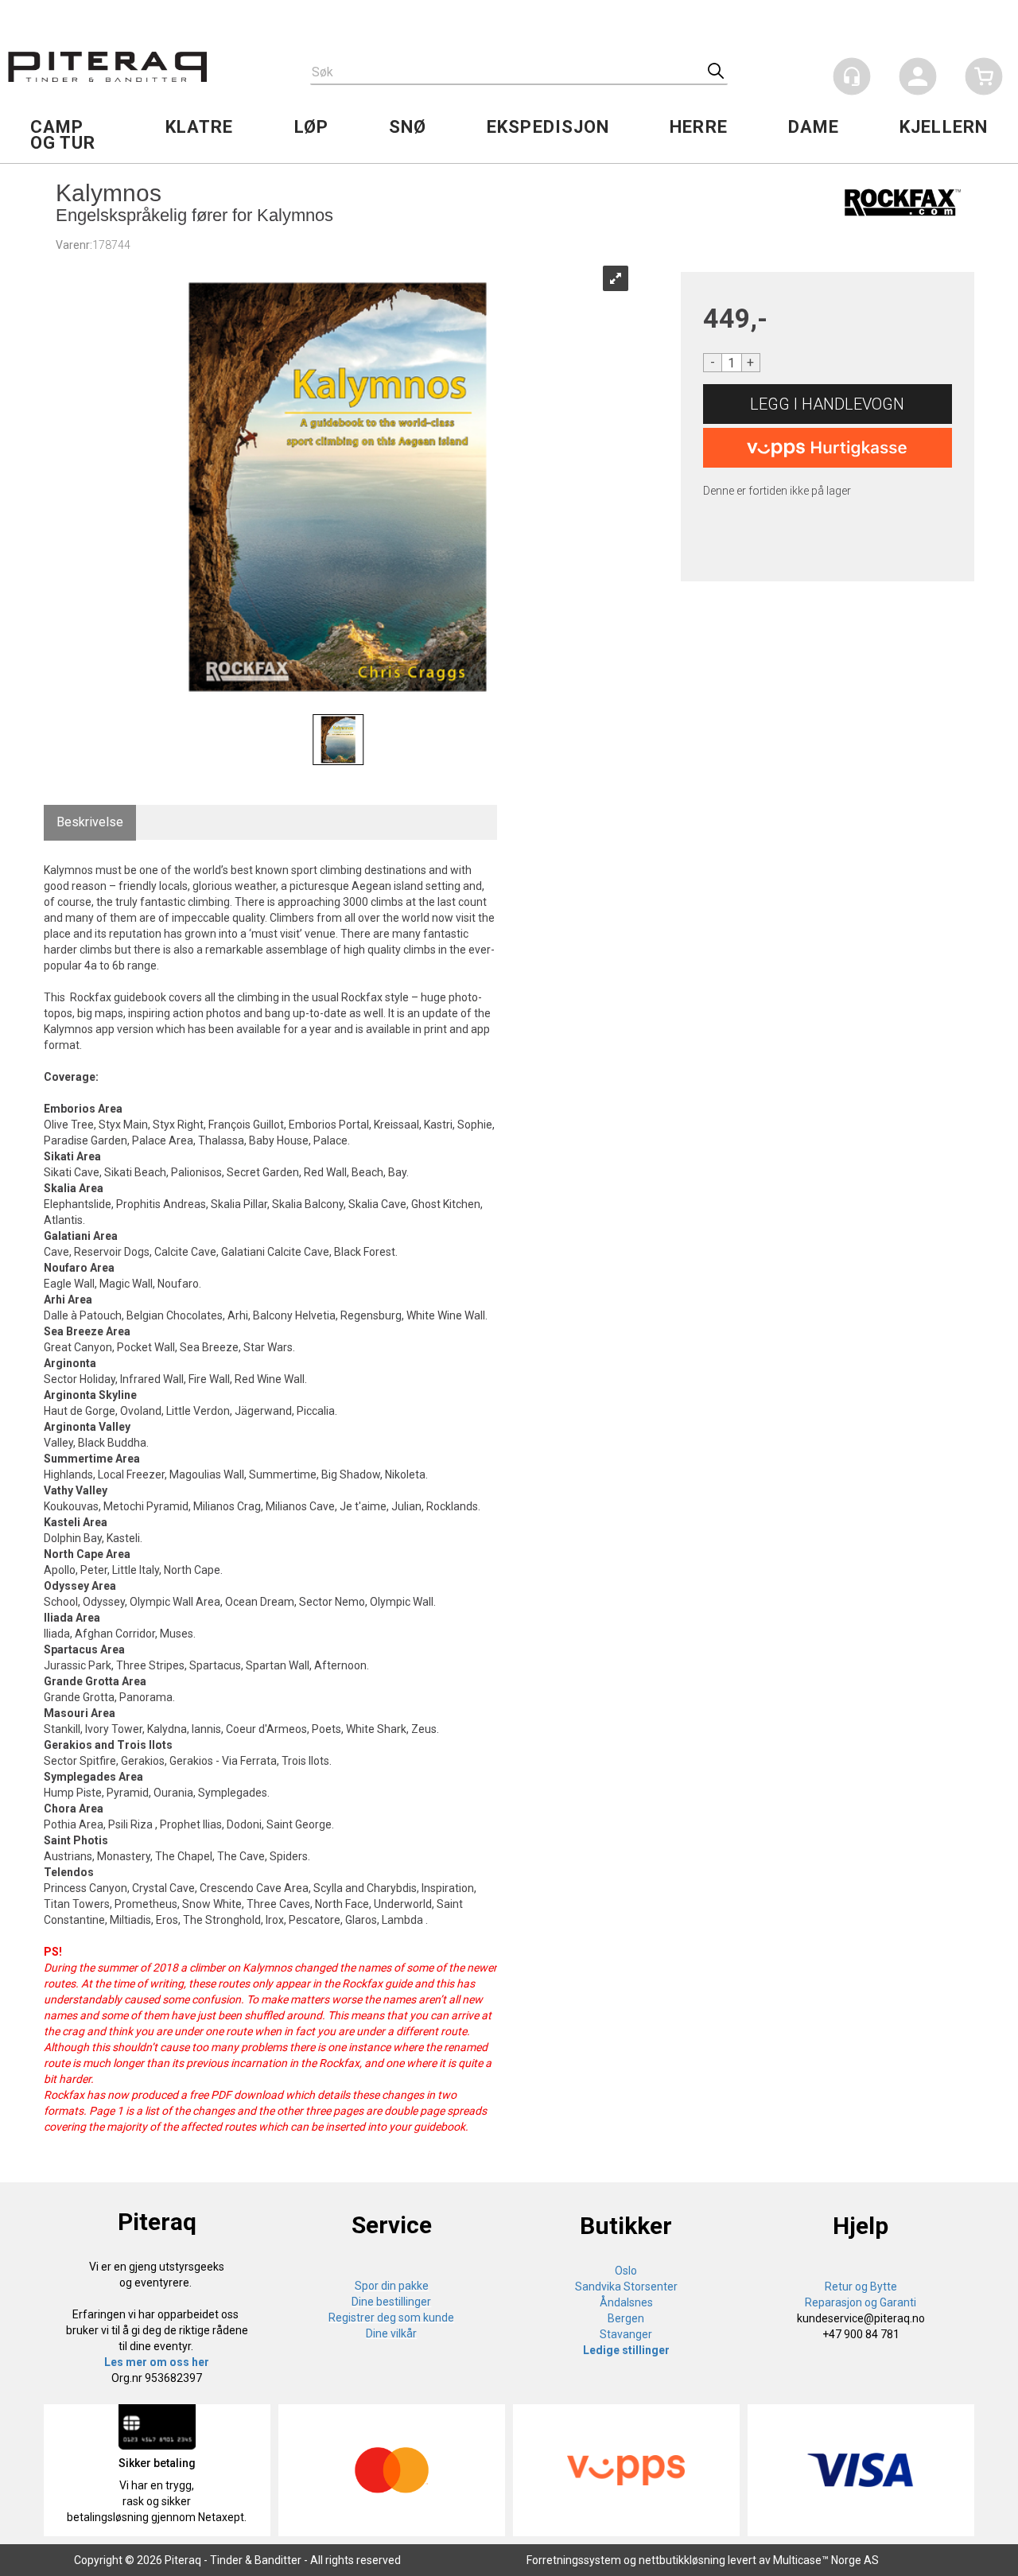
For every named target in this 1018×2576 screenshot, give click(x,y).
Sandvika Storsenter (626, 2287)
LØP (311, 127)
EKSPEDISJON (548, 127)
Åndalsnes (626, 2302)
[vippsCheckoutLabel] (828, 448)
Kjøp (828, 404)
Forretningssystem (574, 2560)
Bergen (626, 2318)
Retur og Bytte (861, 2287)
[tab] (90, 823)
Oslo (626, 2271)
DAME (814, 127)
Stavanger (626, 2334)
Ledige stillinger (626, 2350)
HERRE (699, 127)
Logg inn (918, 79)
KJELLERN (944, 127)
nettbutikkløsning (682, 2560)
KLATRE (200, 127)
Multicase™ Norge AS (826, 2560)
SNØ (408, 127)
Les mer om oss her (157, 2362)
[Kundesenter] (852, 76)
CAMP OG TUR (63, 135)
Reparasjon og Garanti (861, 2302)
